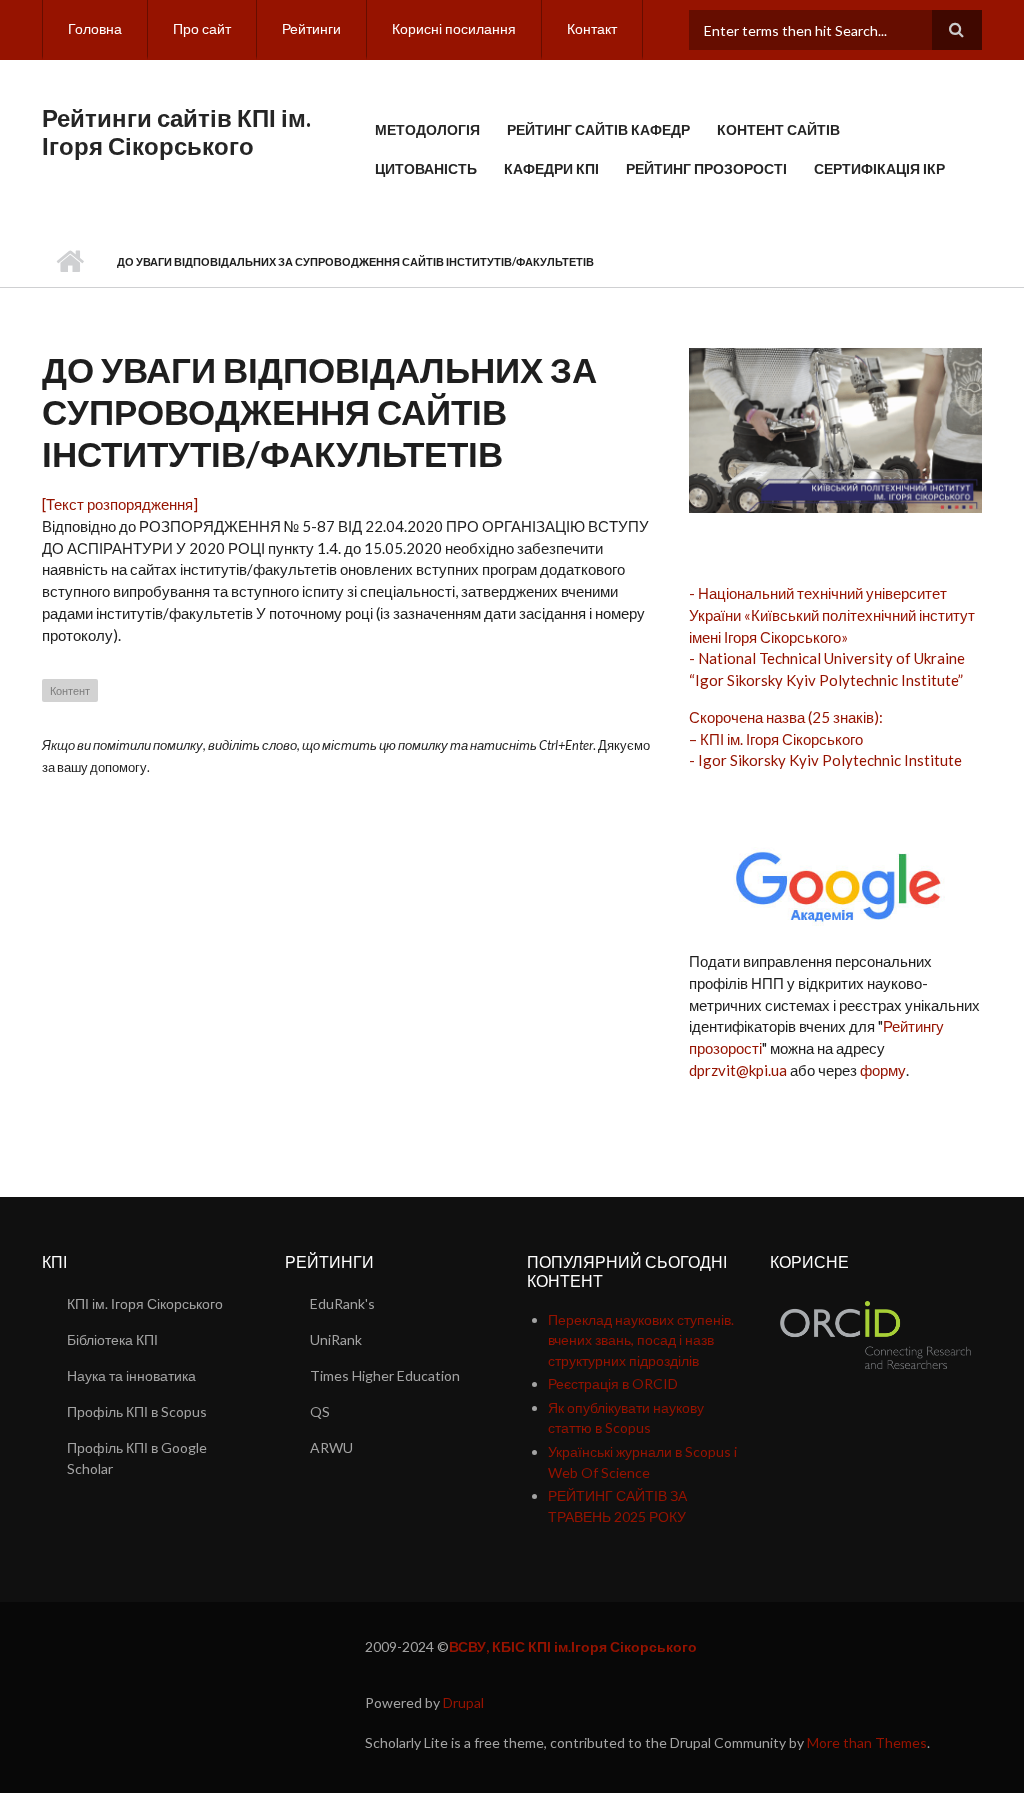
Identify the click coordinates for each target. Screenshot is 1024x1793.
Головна (95, 28)
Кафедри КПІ (551, 168)
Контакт (592, 28)
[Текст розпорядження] (120, 504)
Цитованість (426, 168)
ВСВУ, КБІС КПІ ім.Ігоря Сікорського (573, 1646)
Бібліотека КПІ (112, 1339)
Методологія (427, 129)
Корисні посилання (454, 28)
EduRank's (342, 1303)
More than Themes (867, 1742)
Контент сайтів (778, 129)
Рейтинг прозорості (706, 168)
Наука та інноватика (131, 1375)
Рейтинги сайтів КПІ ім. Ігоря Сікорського (176, 131)
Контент (70, 690)
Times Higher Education (385, 1375)
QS (320, 1411)
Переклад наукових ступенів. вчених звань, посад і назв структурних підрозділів (641, 1340)
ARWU (331, 1447)
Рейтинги (311, 28)
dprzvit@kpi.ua (738, 1070)
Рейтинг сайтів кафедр (598, 129)
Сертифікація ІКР (879, 168)
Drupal (463, 1702)
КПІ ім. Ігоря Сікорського (145, 1303)
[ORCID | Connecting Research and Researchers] (875, 1333)
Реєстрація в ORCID (613, 1383)
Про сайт (202, 28)
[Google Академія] (835, 882)
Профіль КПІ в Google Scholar (137, 1458)
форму (883, 1070)
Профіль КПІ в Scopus (137, 1411)
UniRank (336, 1339)
